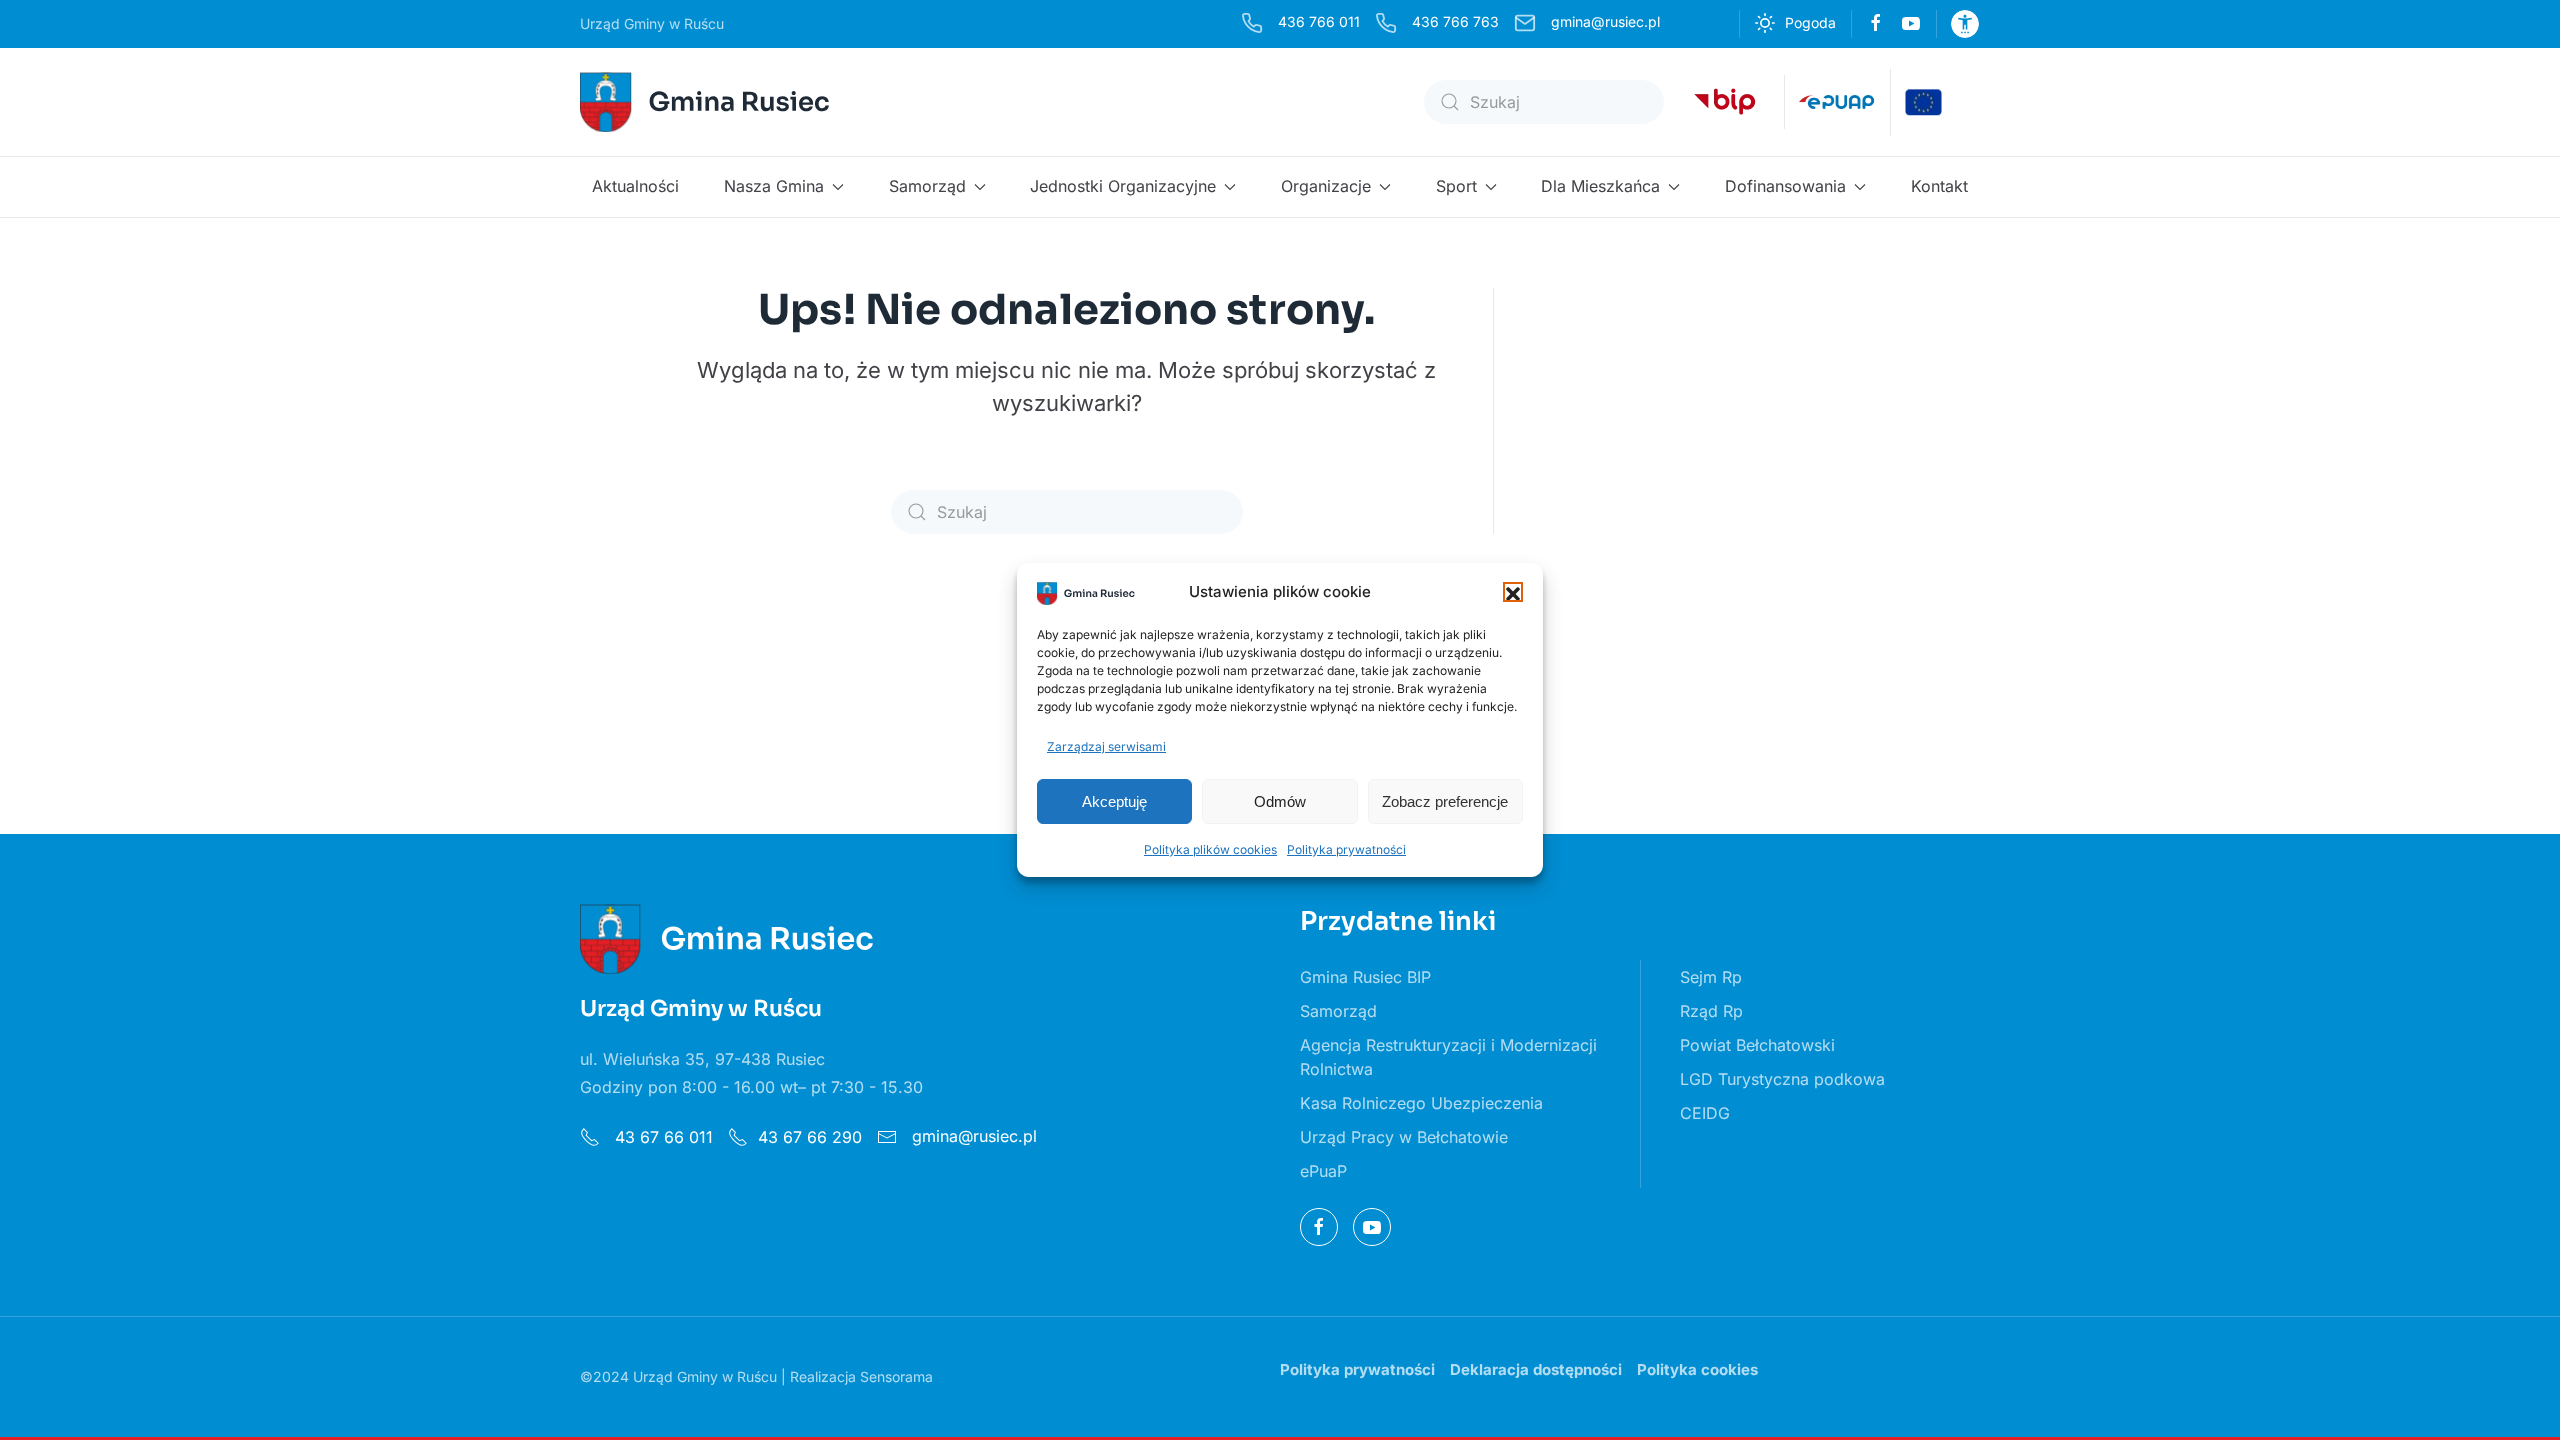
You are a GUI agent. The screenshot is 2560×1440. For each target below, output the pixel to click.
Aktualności (635, 186)
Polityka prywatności (1346, 849)
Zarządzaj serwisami (1106, 746)
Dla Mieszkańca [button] (1600, 186)
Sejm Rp (1711, 977)
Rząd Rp (1711, 1011)
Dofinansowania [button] (1785, 186)
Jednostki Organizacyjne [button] (1123, 186)
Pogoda (1810, 22)
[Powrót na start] (707, 102)
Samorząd (1338, 1011)
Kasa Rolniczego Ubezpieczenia (1421, 1103)
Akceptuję (1114, 801)
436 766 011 (1319, 21)
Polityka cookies (1697, 1369)
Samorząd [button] (927, 186)
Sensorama (896, 1376)
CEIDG (1705, 1113)
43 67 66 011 (661, 1137)
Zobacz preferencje (1445, 801)
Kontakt (1939, 186)
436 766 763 (1455, 21)
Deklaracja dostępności (1536, 1369)
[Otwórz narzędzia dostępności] (1965, 24)
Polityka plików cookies (1210, 849)
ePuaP (1323, 1171)
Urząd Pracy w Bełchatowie (1404, 1137)
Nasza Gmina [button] (774, 186)
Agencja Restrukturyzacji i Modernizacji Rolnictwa (1448, 1057)
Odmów (1280, 801)
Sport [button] (1456, 186)
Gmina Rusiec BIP (1365, 977)
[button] (1513, 592)
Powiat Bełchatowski (1757, 1045)
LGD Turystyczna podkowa (1782, 1079)
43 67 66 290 (810, 1137)
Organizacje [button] (1326, 186)
